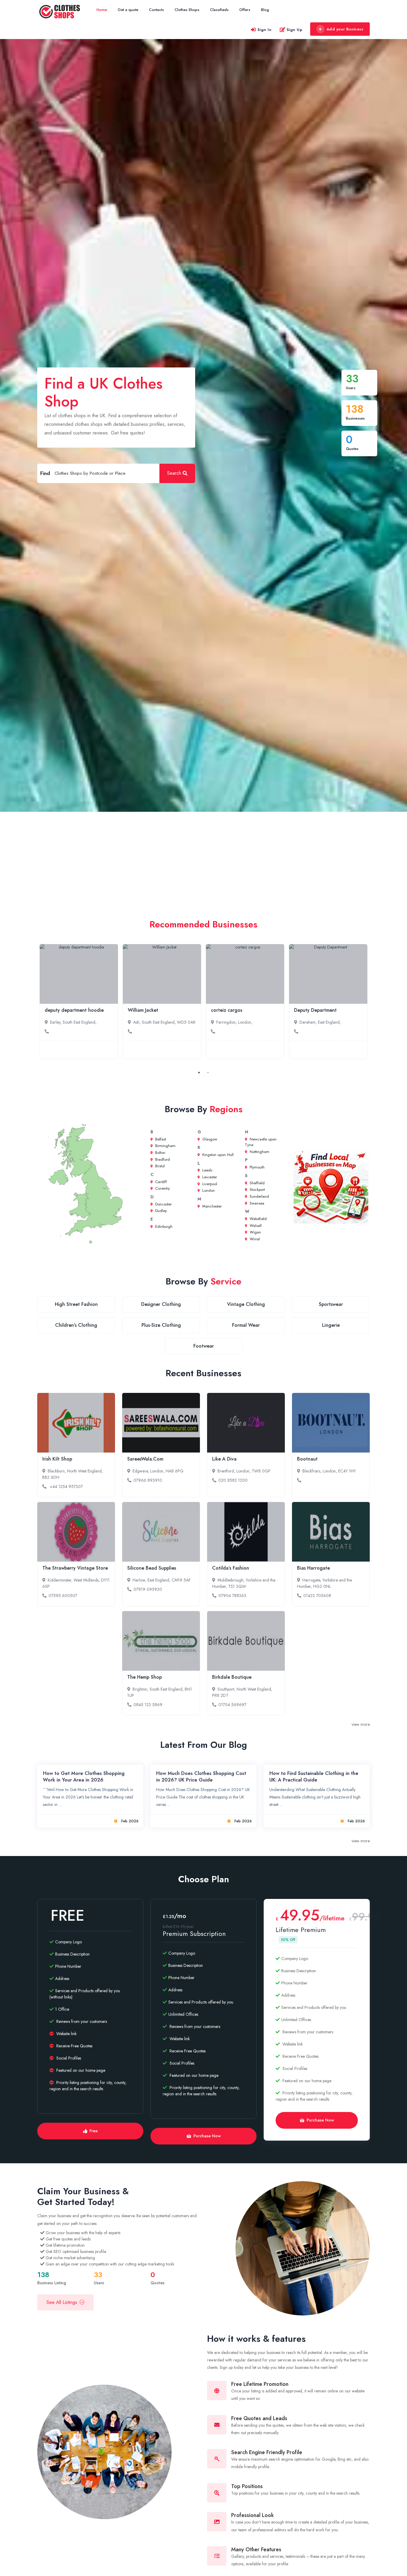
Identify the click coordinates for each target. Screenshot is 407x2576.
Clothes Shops (187, 10)
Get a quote (128, 10)
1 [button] (199, 1073)
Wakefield (258, 1219)
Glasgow (209, 1139)
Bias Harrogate (313, 1568)
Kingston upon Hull (217, 1155)
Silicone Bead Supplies (152, 1568)
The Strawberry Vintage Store (75, 1568)
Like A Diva (224, 1459)
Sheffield (257, 1183)
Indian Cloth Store (314, 1010)
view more (361, 1724)
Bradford (162, 1159)
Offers (245, 10)
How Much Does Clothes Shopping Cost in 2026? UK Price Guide (201, 1777)
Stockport (257, 1190)
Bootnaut (307, 1459)
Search (174, 473)
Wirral (254, 1239)
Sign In (265, 30)
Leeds (207, 1170)
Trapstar (137, 1010)
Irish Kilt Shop (57, 1459)
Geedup (220, 1010)
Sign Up (295, 30)
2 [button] (208, 1073)
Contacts (156, 10)
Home (102, 10)
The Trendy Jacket (65, 1010)
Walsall (255, 1226)
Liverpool (209, 1184)
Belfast (160, 1139)
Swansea (256, 1203)
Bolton (160, 1153)
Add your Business (345, 29)
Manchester (211, 1206)
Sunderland (259, 1196)
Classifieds (219, 10)
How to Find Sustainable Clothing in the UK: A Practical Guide (314, 1777)
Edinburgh (163, 1226)
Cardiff (160, 1182)
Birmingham (165, 1146)
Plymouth (257, 1167)
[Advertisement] (203, 856)
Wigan (255, 1232)
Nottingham (259, 1152)
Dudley (160, 1211)
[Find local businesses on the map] (331, 1187)
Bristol (159, 1166)
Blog (265, 10)
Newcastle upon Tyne (261, 1142)
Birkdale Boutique (232, 1677)
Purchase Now (207, 2136)
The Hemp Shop (145, 1677)
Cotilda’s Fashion (231, 1568)
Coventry (162, 1188)
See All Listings (62, 2302)
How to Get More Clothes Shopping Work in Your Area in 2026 (84, 1777)
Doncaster (163, 1204)
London (208, 1190)
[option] (79, 1002)
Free (94, 2131)
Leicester (209, 1177)
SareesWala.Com (145, 1459)
